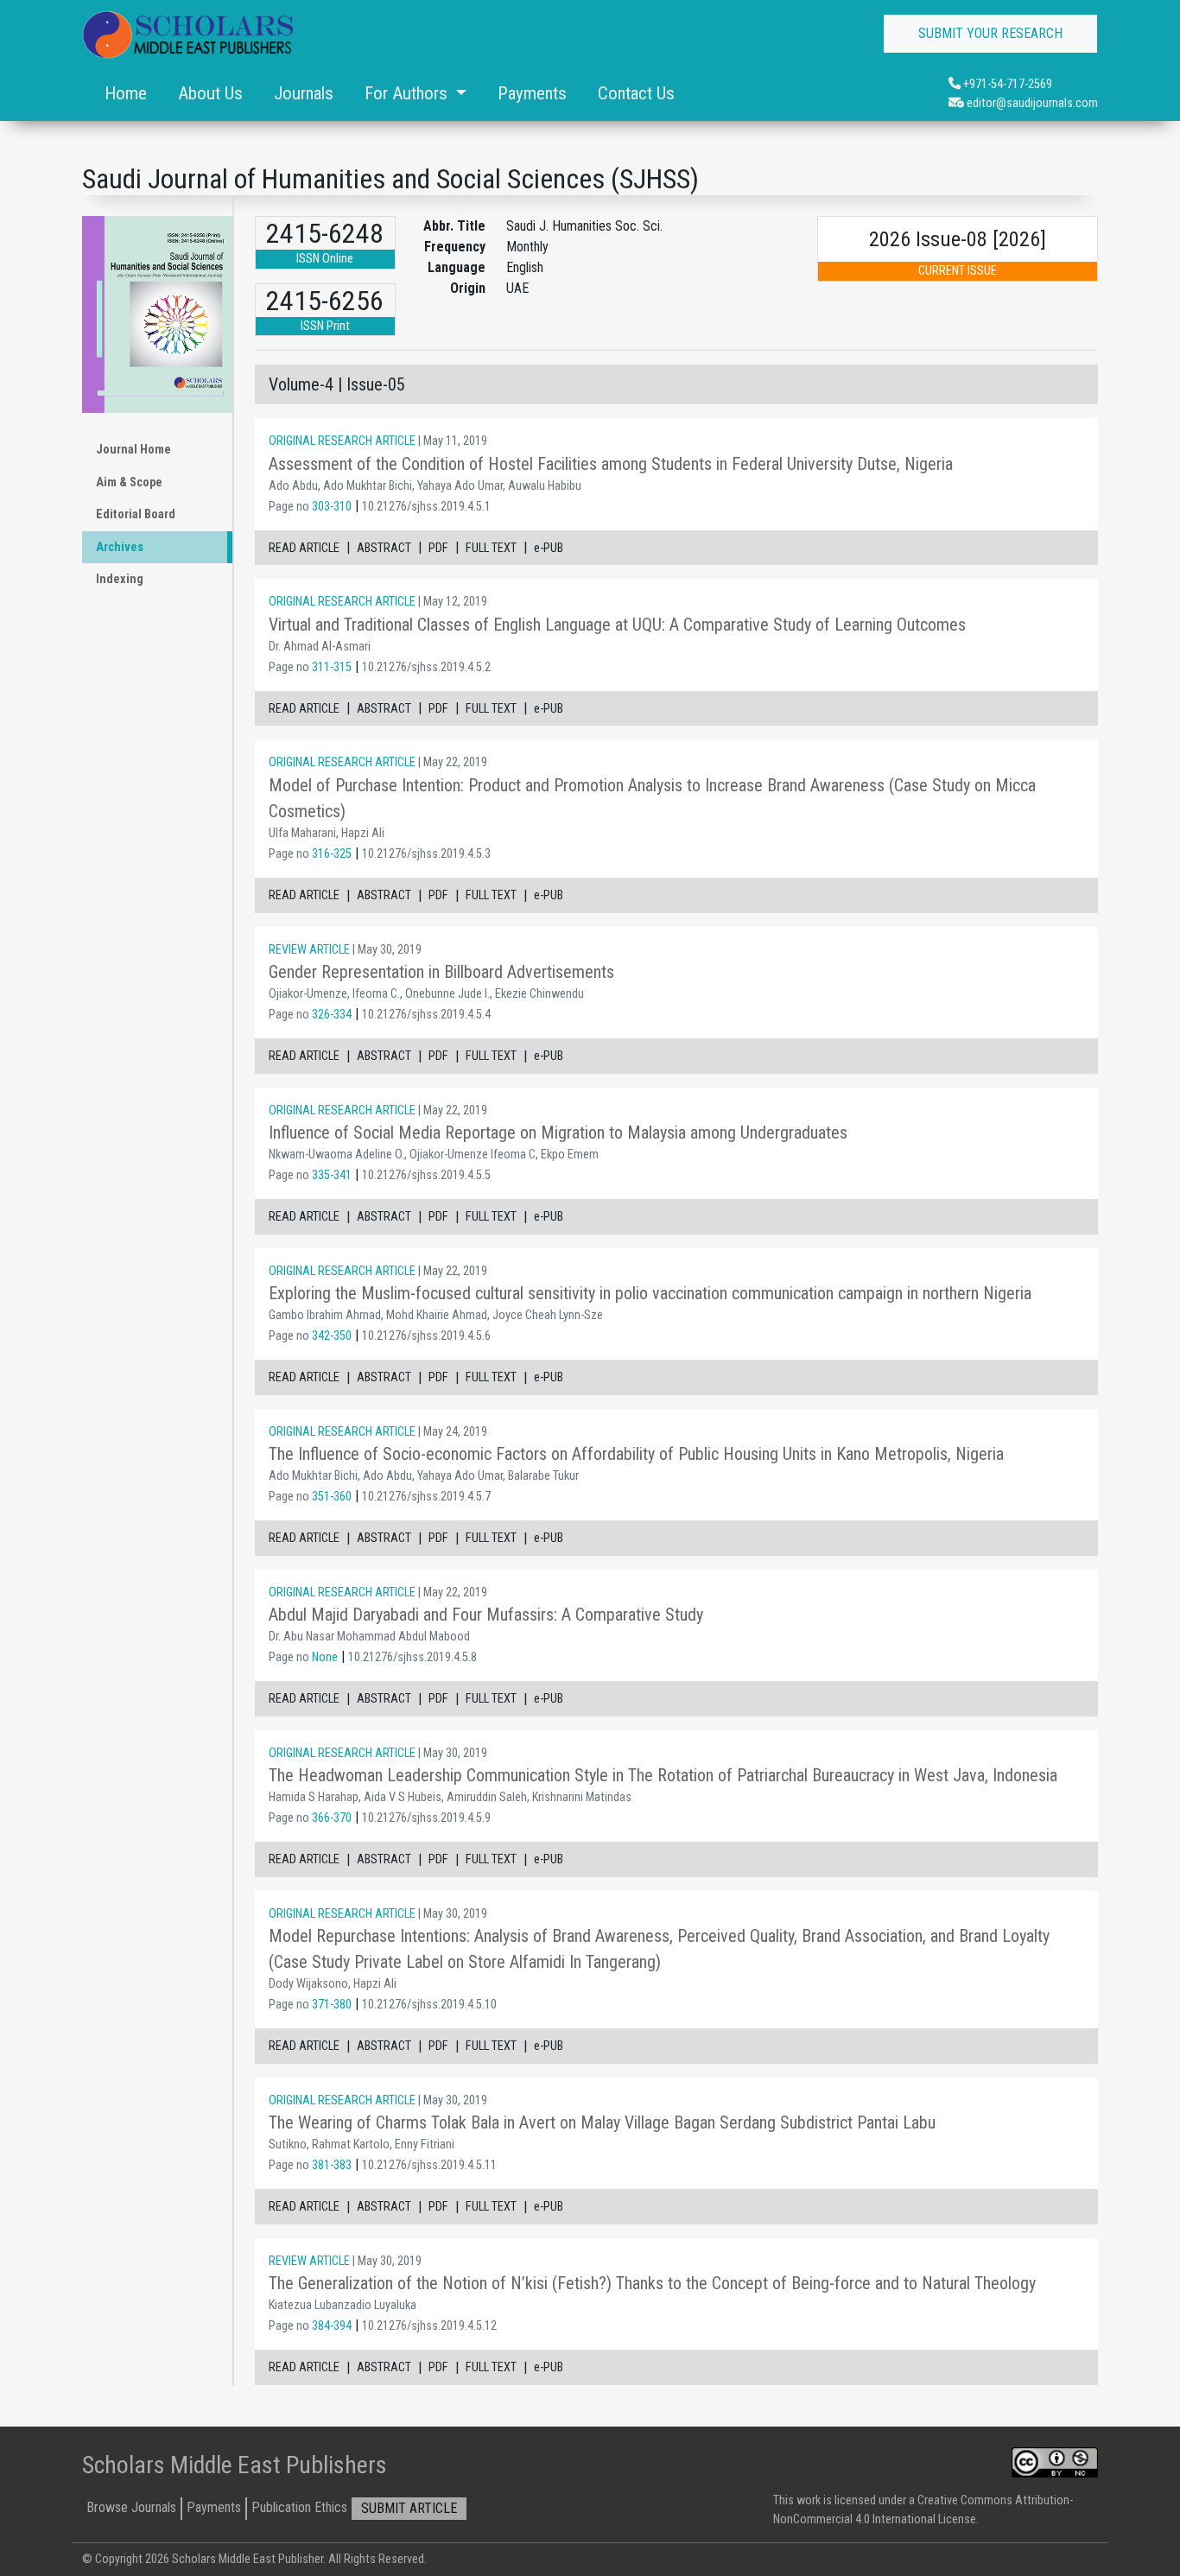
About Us (210, 93)
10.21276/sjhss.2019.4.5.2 (426, 667)
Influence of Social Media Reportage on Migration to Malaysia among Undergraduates (558, 1133)
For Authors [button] (408, 93)
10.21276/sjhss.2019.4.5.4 (426, 1015)
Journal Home (133, 450)
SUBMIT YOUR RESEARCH (990, 33)
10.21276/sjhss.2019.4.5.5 (426, 1175)
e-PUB (549, 548)
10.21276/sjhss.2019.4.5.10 (429, 2005)
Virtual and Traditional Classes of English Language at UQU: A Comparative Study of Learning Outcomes (617, 625)
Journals (304, 93)
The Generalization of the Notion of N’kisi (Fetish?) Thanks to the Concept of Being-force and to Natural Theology (652, 2283)
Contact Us (636, 93)
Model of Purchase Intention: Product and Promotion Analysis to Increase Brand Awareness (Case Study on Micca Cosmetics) (652, 798)
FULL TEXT (491, 548)
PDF (438, 548)
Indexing (120, 579)
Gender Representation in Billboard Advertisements (441, 972)
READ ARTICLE (304, 548)
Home (126, 93)
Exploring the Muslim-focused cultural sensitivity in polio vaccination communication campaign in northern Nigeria (650, 1293)
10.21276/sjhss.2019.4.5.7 (426, 1497)
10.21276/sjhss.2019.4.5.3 (426, 854)
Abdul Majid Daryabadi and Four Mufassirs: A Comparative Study (486, 1615)
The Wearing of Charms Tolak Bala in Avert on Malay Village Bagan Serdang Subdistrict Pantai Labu (602, 2122)
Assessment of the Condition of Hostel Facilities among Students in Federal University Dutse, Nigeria (611, 464)
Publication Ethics (299, 2507)
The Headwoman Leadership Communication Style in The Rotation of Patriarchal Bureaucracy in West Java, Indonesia (663, 1775)
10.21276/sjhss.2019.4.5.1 (426, 507)
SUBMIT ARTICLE (409, 2508)
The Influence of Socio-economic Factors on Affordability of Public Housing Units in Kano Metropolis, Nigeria (636, 1454)
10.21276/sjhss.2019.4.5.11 (429, 2165)
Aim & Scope (129, 482)
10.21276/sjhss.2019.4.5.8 (412, 1657)
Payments (532, 93)
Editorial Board (136, 514)
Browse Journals (131, 2507)
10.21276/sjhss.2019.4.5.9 (426, 1818)
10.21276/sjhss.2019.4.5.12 (429, 2326)
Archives (120, 547)
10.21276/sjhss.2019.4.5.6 (426, 1336)
